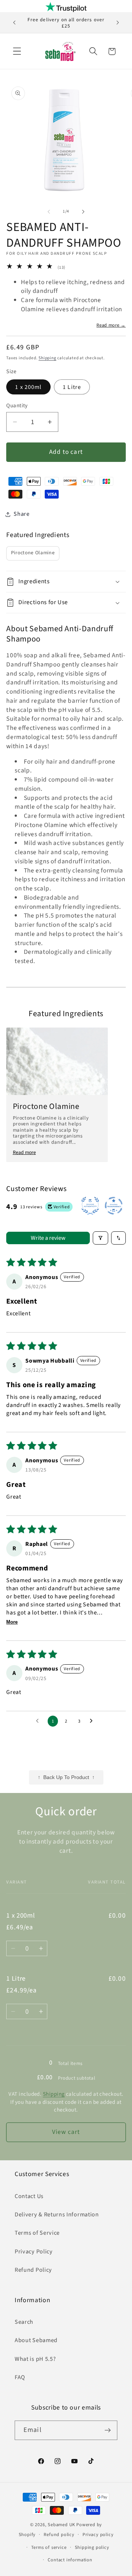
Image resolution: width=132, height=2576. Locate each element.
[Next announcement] (118, 23)
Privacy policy (98, 2535)
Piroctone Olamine (33, 553)
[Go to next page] (93, 1721)
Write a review (48, 1238)
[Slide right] (83, 212)
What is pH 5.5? (35, 2359)
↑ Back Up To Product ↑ (66, 1777)
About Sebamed (36, 2340)
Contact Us (29, 2196)
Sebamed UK (61, 2525)
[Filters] (100, 1238)
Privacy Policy (34, 2252)
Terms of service (49, 2547)
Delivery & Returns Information (57, 2215)
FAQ (20, 2377)
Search (24, 2322)
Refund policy (59, 2535)
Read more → (111, 325)
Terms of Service (37, 2233)
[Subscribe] (108, 2430)
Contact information (70, 2560)
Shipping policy (92, 2547)
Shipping (47, 358)
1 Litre (72, 387)
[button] (17, 52)
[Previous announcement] (14, 23)
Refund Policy (33, 2270)
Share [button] (21, 514)
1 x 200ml (28, 387)
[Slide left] (49, 212)
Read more (24, 1153)
